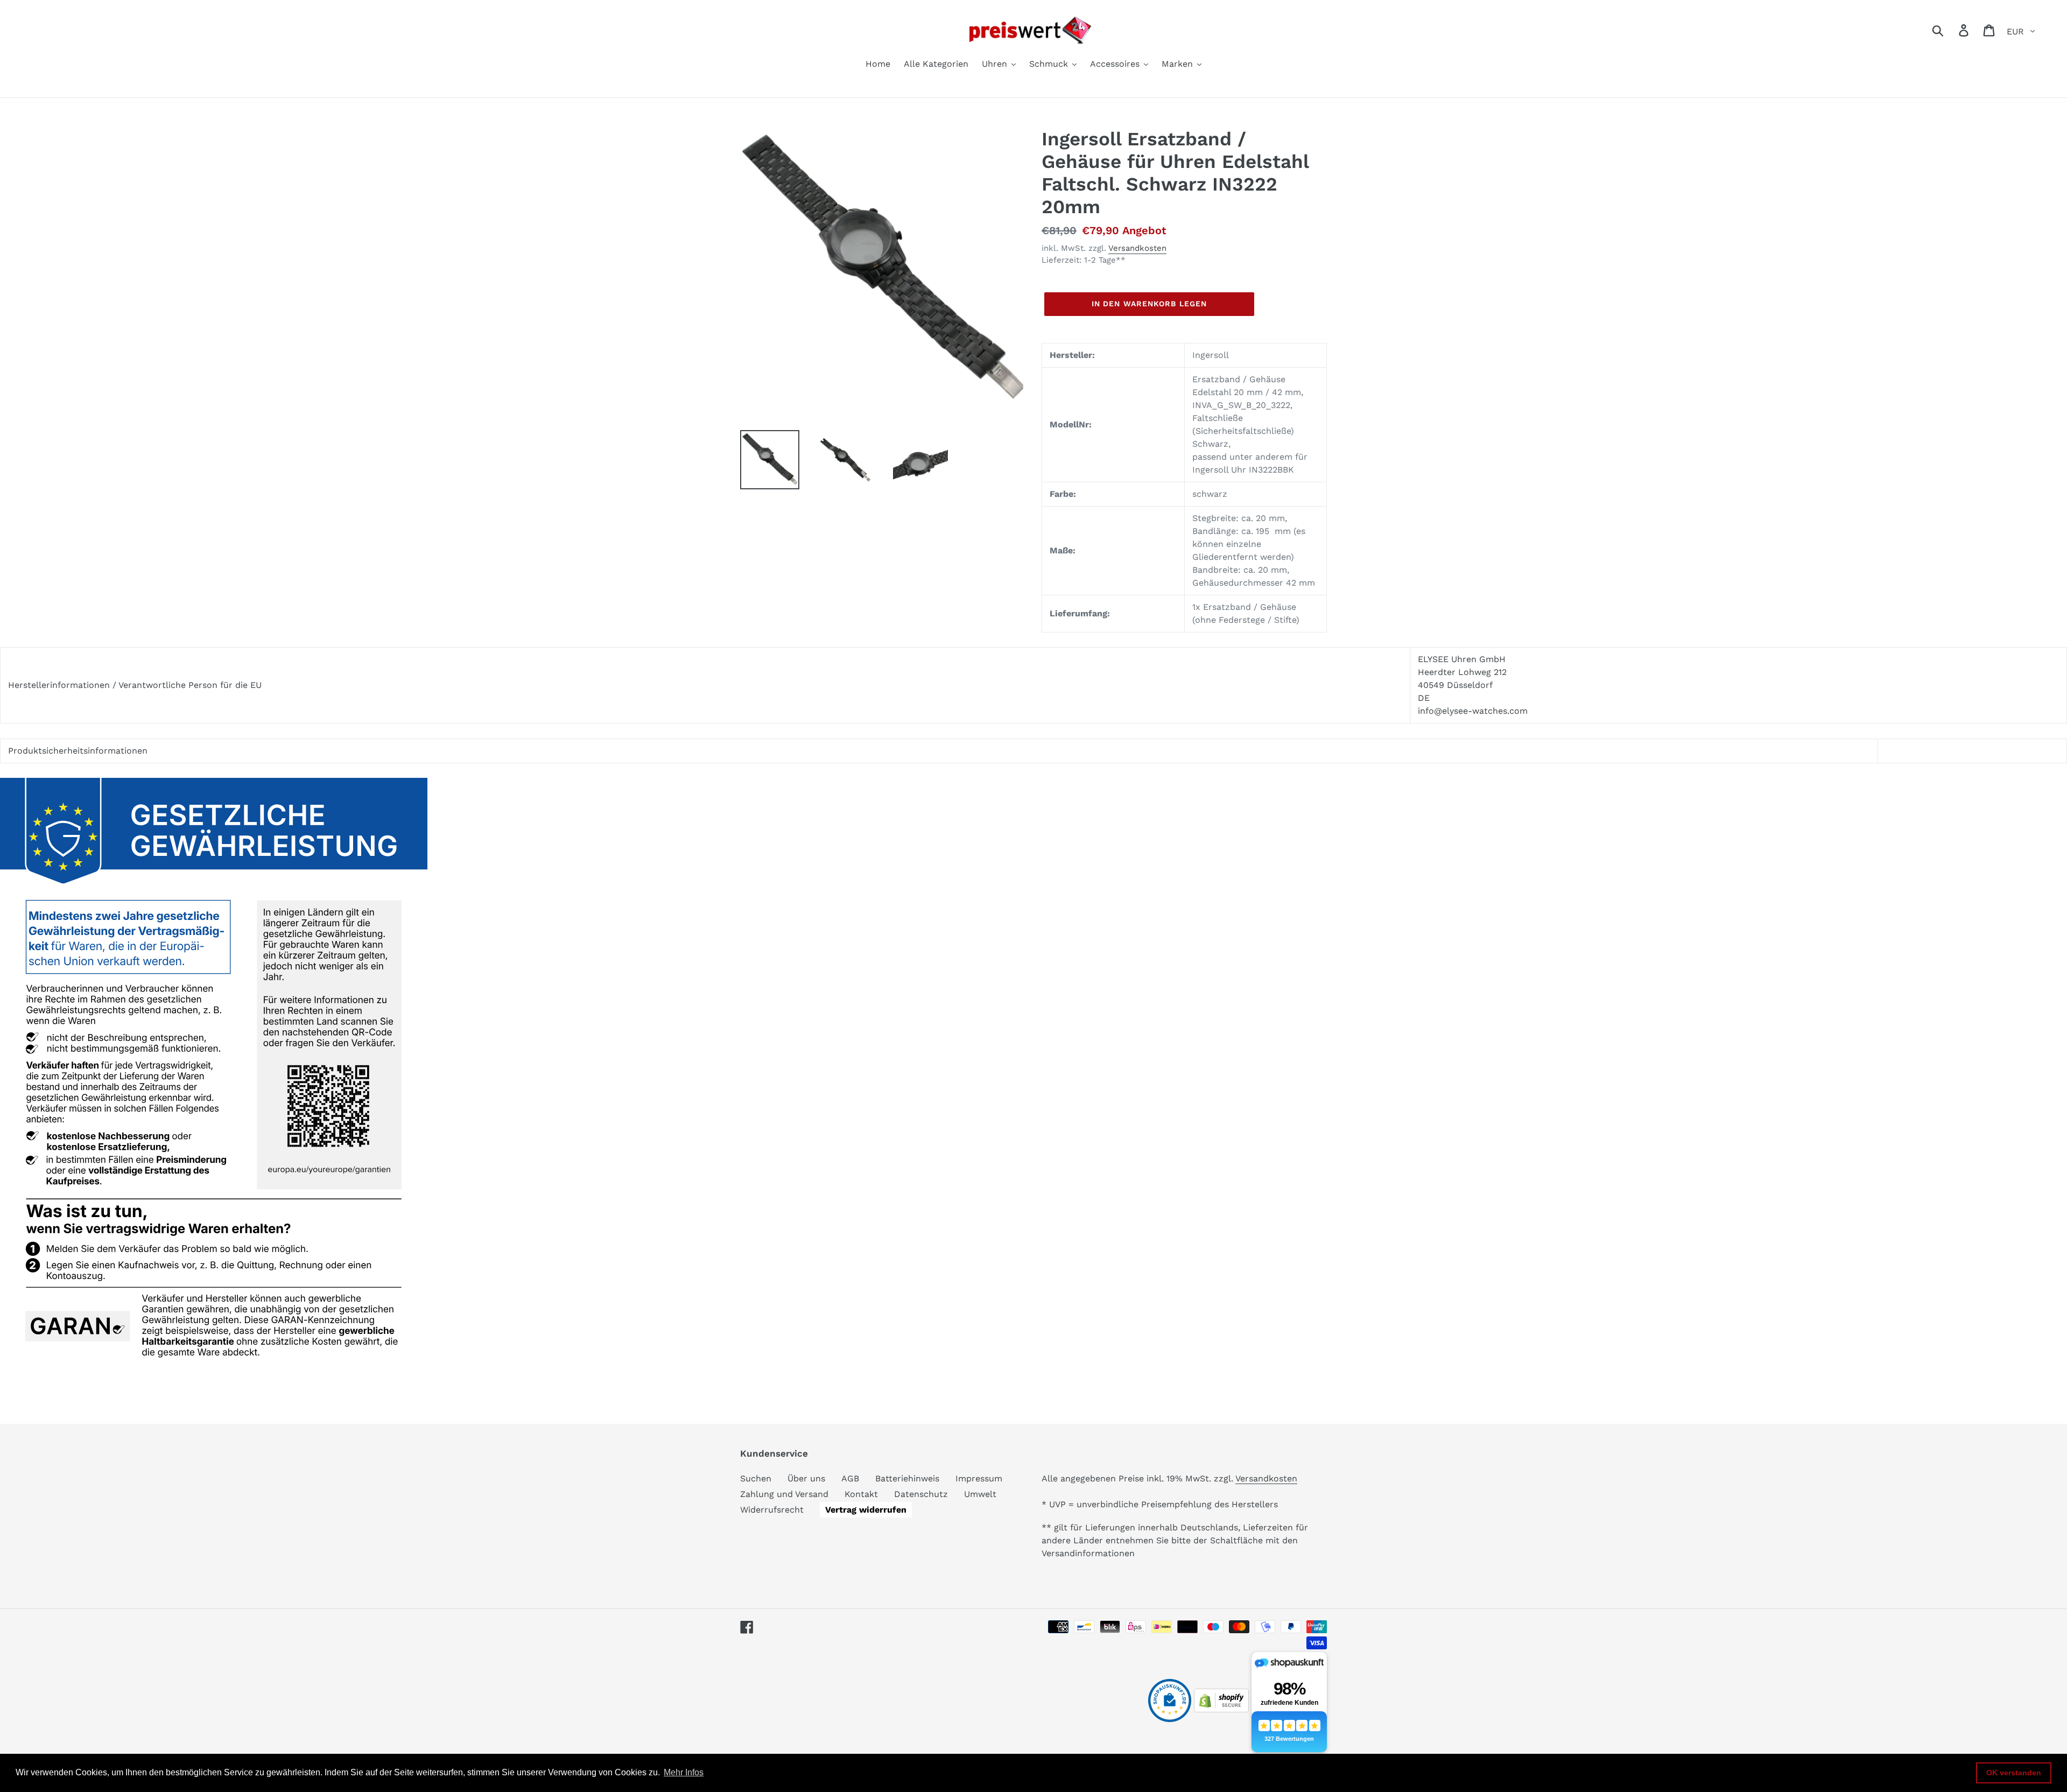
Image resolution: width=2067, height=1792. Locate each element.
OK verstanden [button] (2014, 1773)
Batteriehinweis (907, 1478)
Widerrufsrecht (772, 1510)
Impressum (979, 1478)
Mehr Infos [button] (684, 1772)
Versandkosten (1137, 248)
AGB (850, 1478)
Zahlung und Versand (784, 1494)
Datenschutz (921, 1494)
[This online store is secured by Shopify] (1221, 1709)
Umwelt (980, 1494)
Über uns (806, 1478)
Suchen (756, 1478)
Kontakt (861, 1494)
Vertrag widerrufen (866, 1510)
